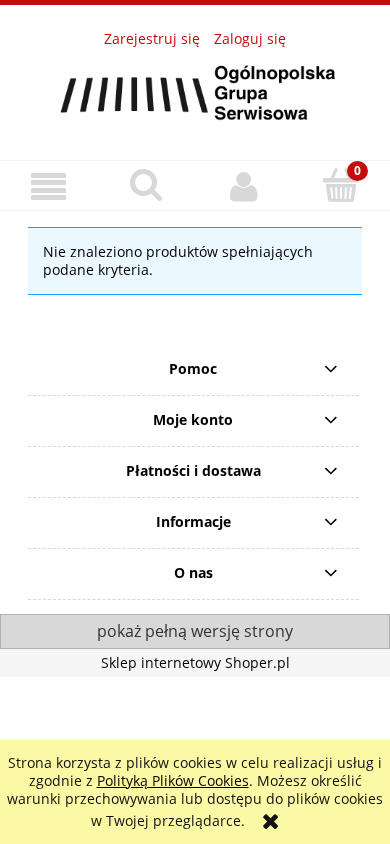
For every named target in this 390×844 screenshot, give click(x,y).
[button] (49, 186)
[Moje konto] (244, 186)
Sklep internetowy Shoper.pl (195, 662)
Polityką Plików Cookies (173, 780)
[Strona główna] (195, 92)
